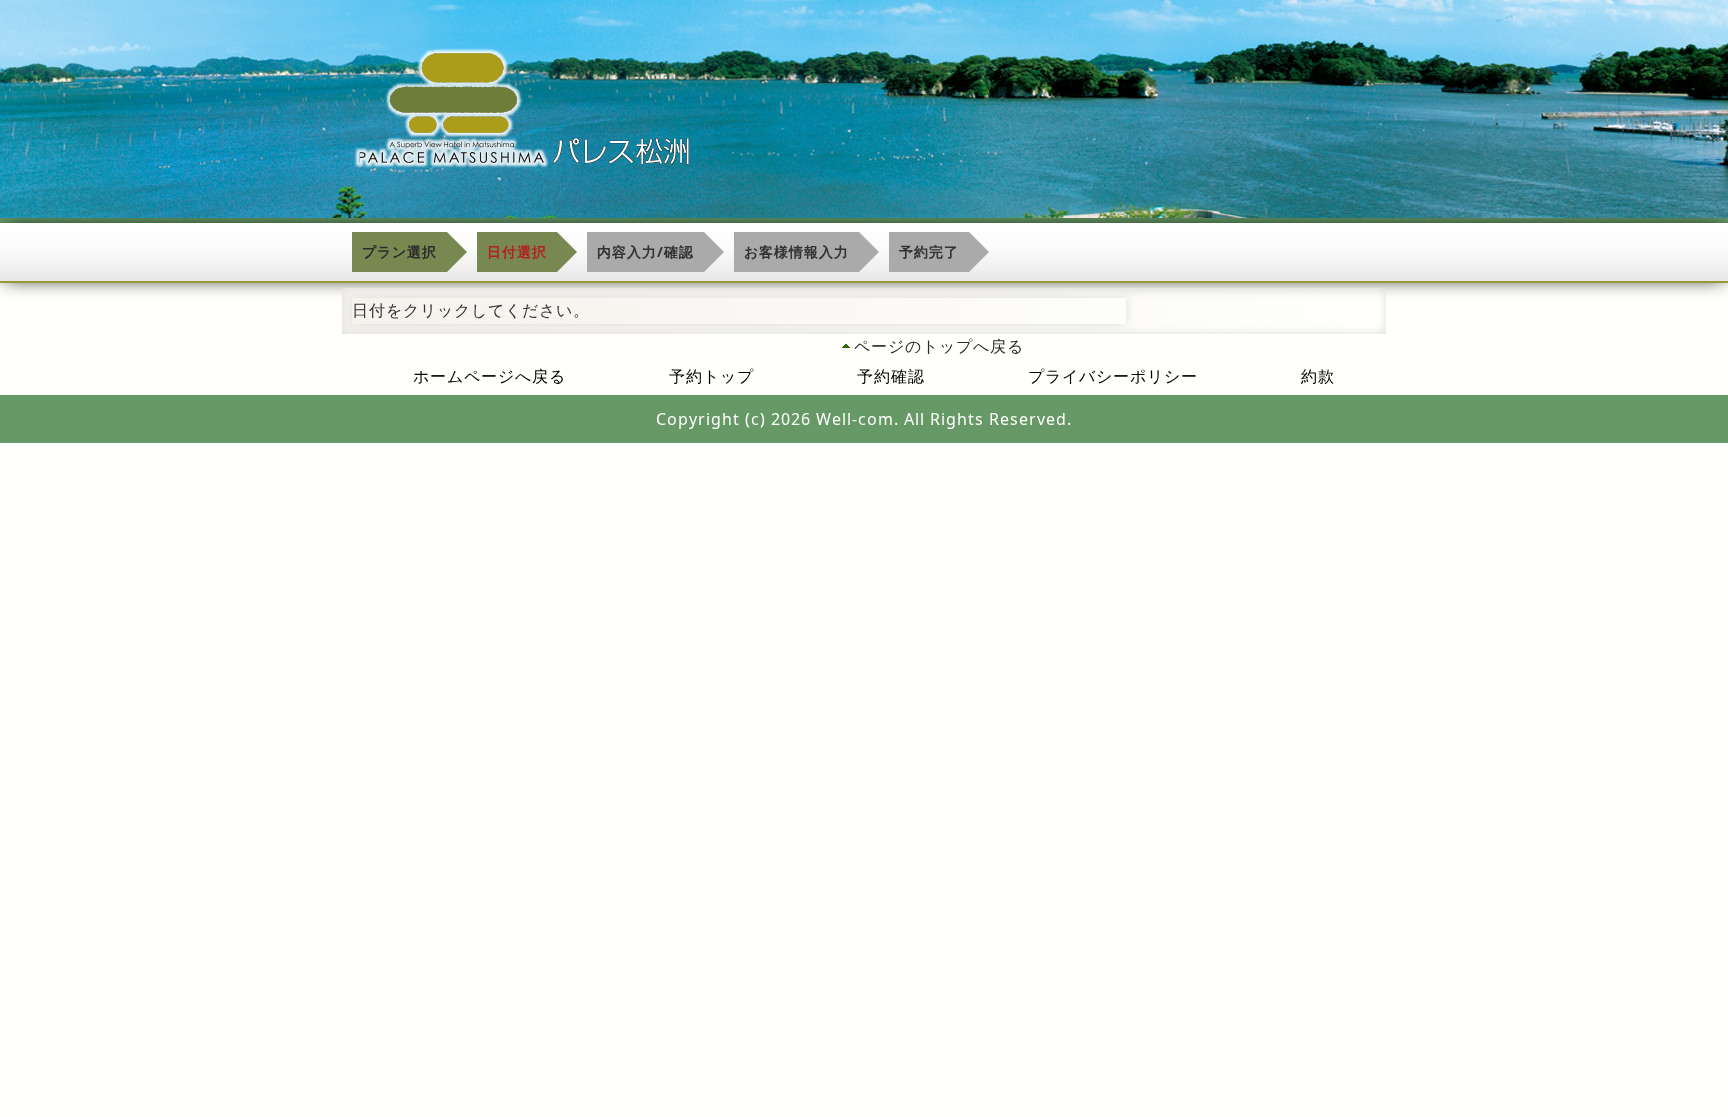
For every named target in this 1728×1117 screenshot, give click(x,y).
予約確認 (891, 376)
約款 (1318, 376)
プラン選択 (399, 251)
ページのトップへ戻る (939, 346)
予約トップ (711, 376)
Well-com (855, 419)
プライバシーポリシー (1113, 376)
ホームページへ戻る (489, 376)
